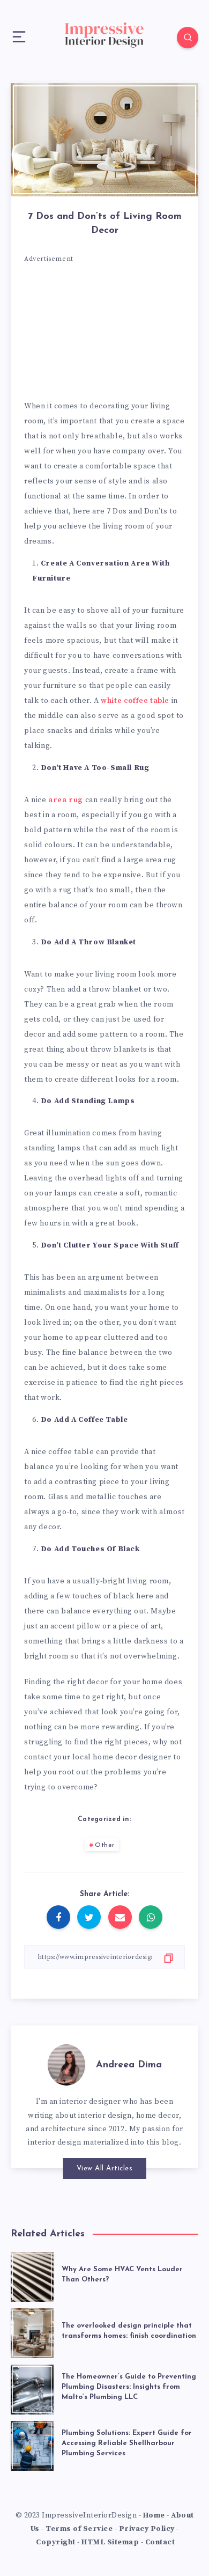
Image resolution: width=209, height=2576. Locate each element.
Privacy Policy (147, 2529)
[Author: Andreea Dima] (66, 2063)
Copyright (56, 2542)
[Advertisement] (104, 335)
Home (154, 2515)
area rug (66, 800)
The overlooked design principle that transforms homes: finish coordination (129, 2331)
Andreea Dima (129, 2065)
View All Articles (105, 2168)
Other (105, 1845)
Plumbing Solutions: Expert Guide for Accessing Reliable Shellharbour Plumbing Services (127, 2443)
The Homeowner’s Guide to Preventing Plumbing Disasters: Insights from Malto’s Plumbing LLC (129, 2387)
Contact (160, 2542)
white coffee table (135, 701)
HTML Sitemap (110, 2542)
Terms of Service (79, 2529)
